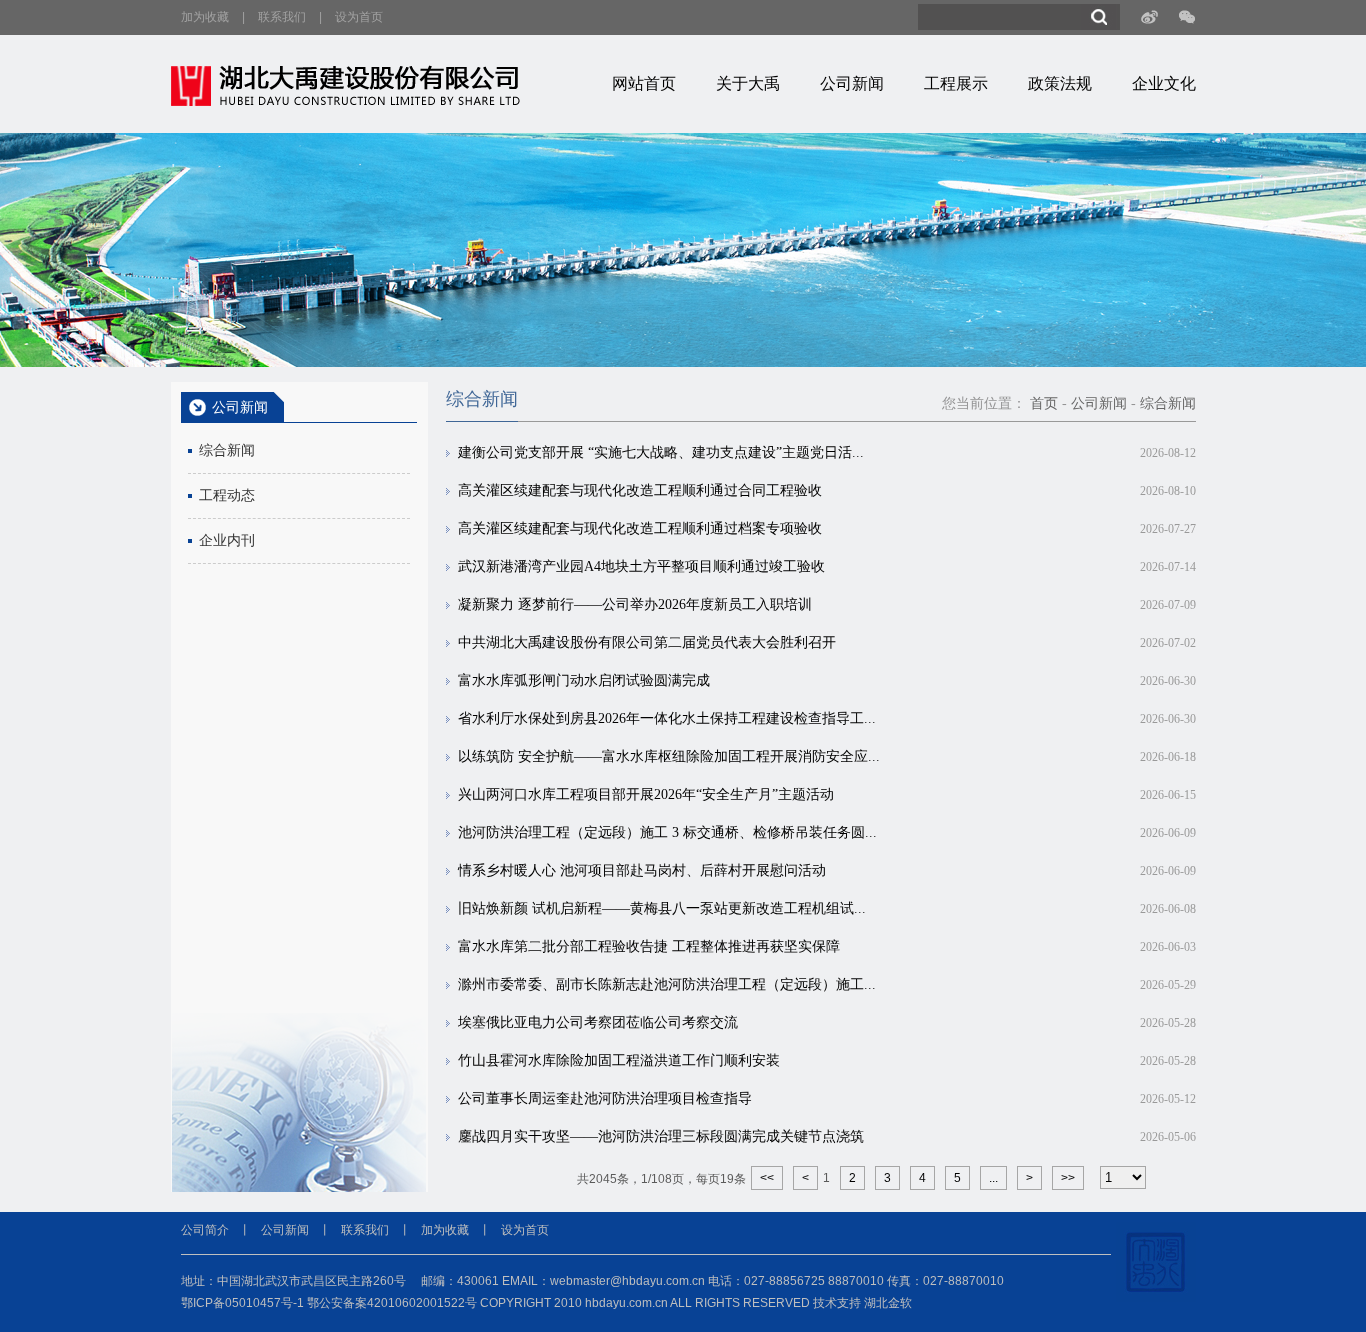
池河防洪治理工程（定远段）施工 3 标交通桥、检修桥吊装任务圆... (667, 832)
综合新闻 (227, 450)
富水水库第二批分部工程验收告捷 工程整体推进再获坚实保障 (649, 946)
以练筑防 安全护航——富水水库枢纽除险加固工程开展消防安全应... (669, 756)
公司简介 (205, 1230)
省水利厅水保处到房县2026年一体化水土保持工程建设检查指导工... (667, 718)
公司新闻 (852, 83)
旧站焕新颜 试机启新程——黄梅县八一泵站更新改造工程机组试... (662, 908)
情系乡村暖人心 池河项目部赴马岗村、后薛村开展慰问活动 (642, 870)
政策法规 (1060, 83)
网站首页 (644, 83)
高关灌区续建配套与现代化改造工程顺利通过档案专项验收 (640, 528)
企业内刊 (227, 540)
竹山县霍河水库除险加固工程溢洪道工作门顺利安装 (619, 1060)
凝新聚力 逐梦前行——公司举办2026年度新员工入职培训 (635, 604)
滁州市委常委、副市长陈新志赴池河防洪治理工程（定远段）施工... (667, 984)
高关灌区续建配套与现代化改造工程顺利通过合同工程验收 (640, 490)
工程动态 (227, 495)
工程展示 (956, 83)
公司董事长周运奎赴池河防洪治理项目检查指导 (605, 1098)
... (993, 1178)
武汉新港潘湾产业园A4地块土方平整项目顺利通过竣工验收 (641, 566)
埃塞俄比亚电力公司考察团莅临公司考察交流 (598, 1022)
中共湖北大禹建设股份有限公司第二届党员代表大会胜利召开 (647, 642)
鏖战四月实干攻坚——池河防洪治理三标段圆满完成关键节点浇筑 (661, 1136)
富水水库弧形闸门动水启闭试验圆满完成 (584, 680)
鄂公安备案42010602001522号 (392, 1303)
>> (1068, 1178)
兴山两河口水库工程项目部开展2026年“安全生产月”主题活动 (646, 794)
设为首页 (359, 17)
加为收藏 (205, 17)
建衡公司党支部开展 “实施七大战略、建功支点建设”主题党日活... (661, 452)
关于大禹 (748, 83)
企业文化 (1164, 83)
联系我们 (282, 17)
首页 (1044, 403)
